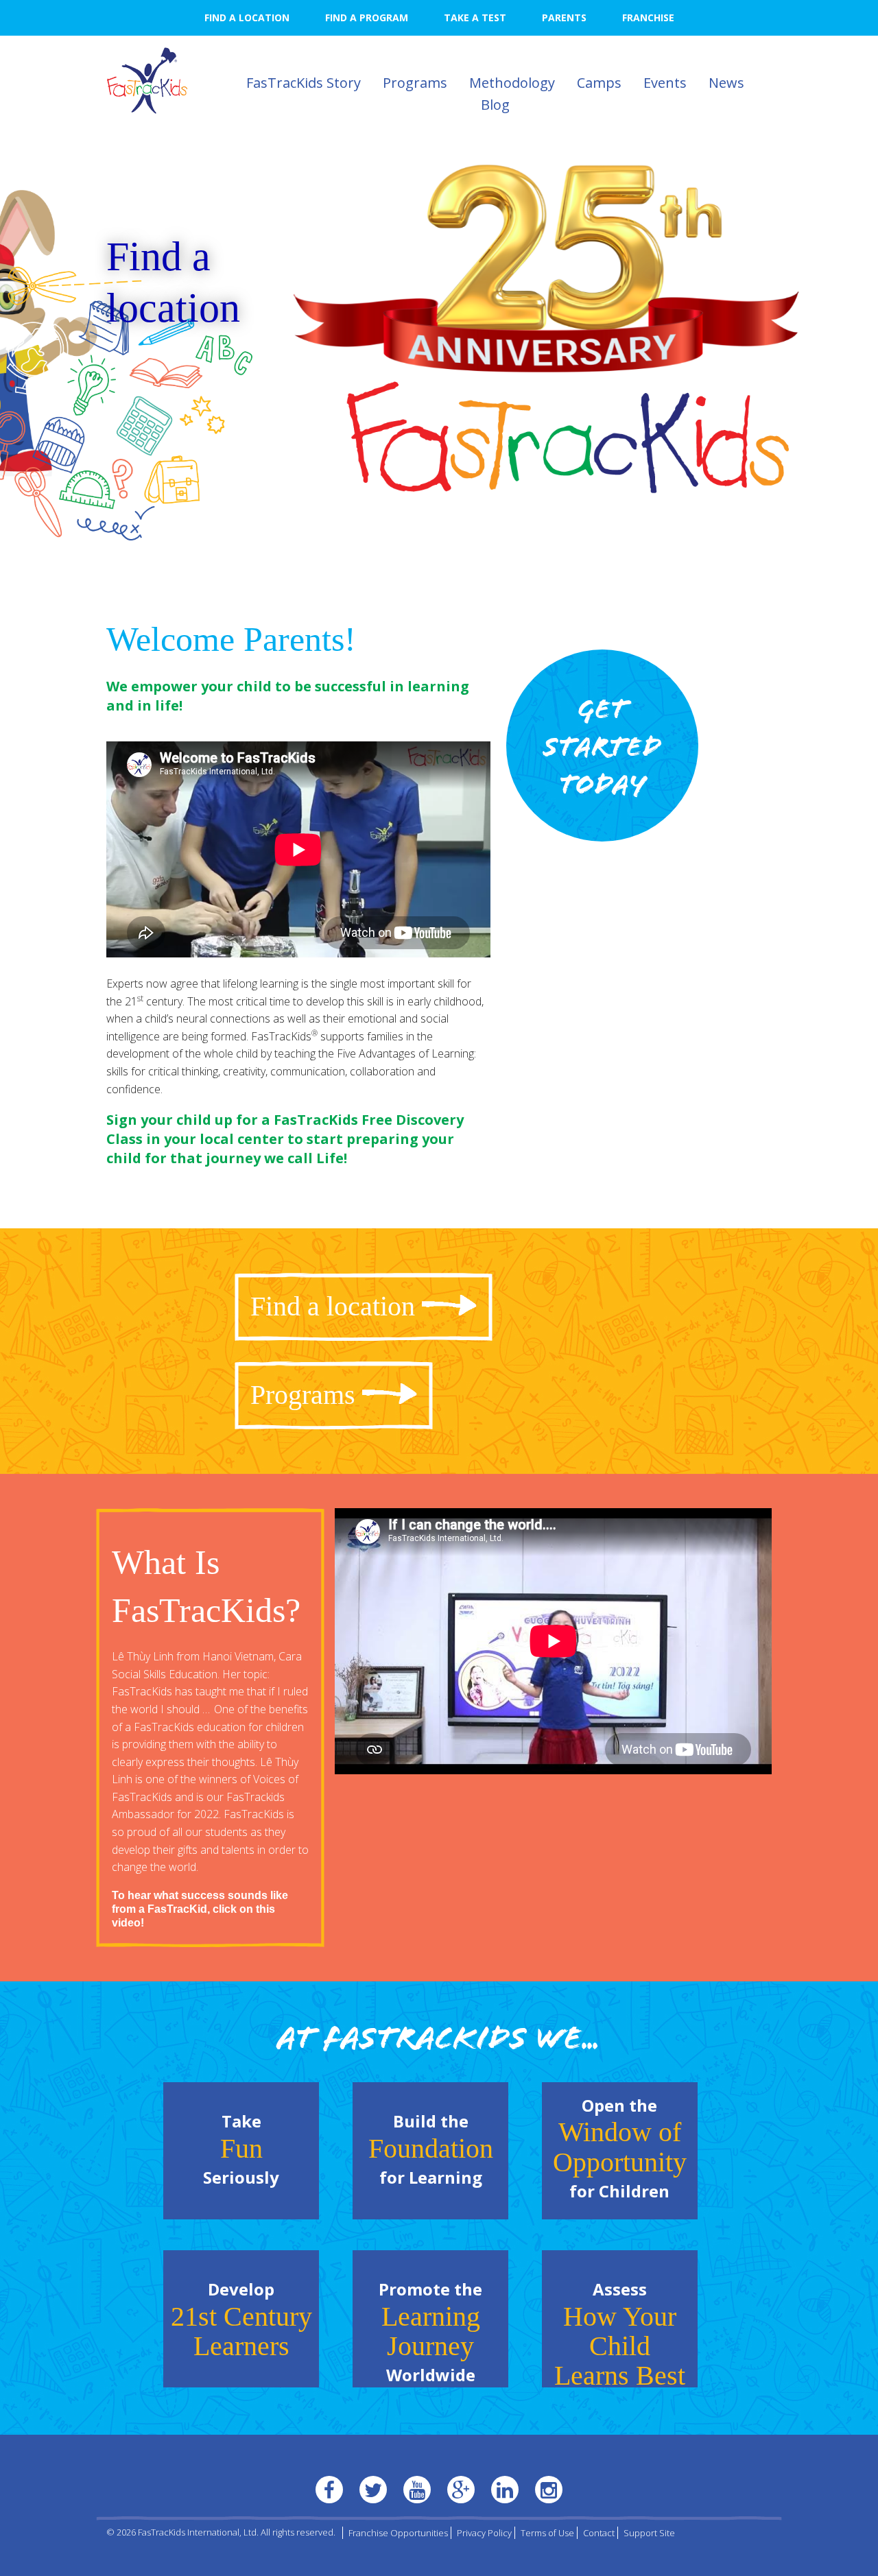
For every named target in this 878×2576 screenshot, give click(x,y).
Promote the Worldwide (430, 2332)
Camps (599, 83)
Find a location (173, 282)
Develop (241, 2319)
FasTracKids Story (304, 83)
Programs (415, 83)
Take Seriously (241, 2149)
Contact (599, 2533)
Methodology (512, 83)
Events (665, 83)
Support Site (649, 2533)
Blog (495, 105)
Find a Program (367, 17)
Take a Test (475, 17)
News (726, 83)
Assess (620, 2333)
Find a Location (247, 17)
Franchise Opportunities (398, 2533)
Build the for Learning (431, 2149)
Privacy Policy (484, 2533)
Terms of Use (547, 2533)
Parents (564, 17)
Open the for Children (620, 2148)
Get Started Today (602, 750)
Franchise (648, 17)
